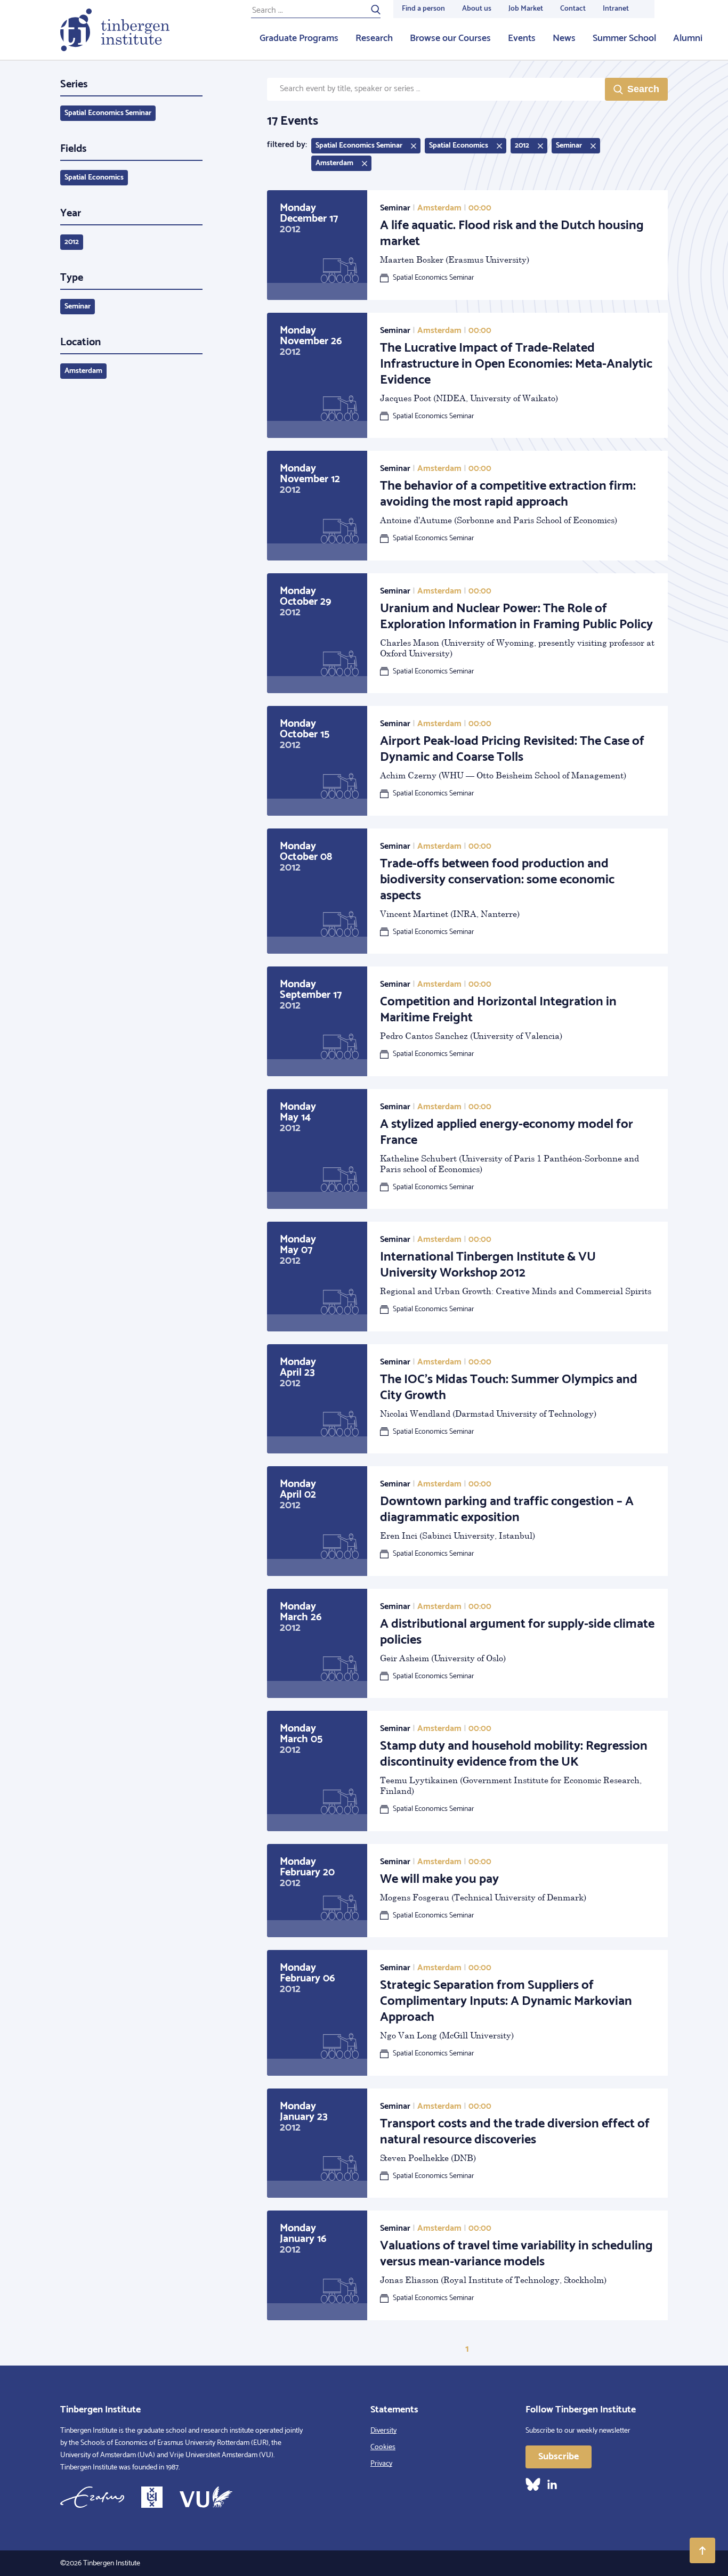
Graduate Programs (299, 38)
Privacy (381, 2464)
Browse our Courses (450, 38)
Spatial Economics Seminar (108, 113)
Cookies (383, 2447)
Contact (573, 9)
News (564, 38)
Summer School (624, 38)
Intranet (616, 9)
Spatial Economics (94, 178)
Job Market (526, 9)
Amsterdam (83, 371)
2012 (72, 242)
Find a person (423, 9)
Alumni (688, 38)
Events (522, 38)
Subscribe (559, 2457)
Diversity (383, 2431)
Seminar (78, 307)
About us (477, 9)
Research (374, 38)
